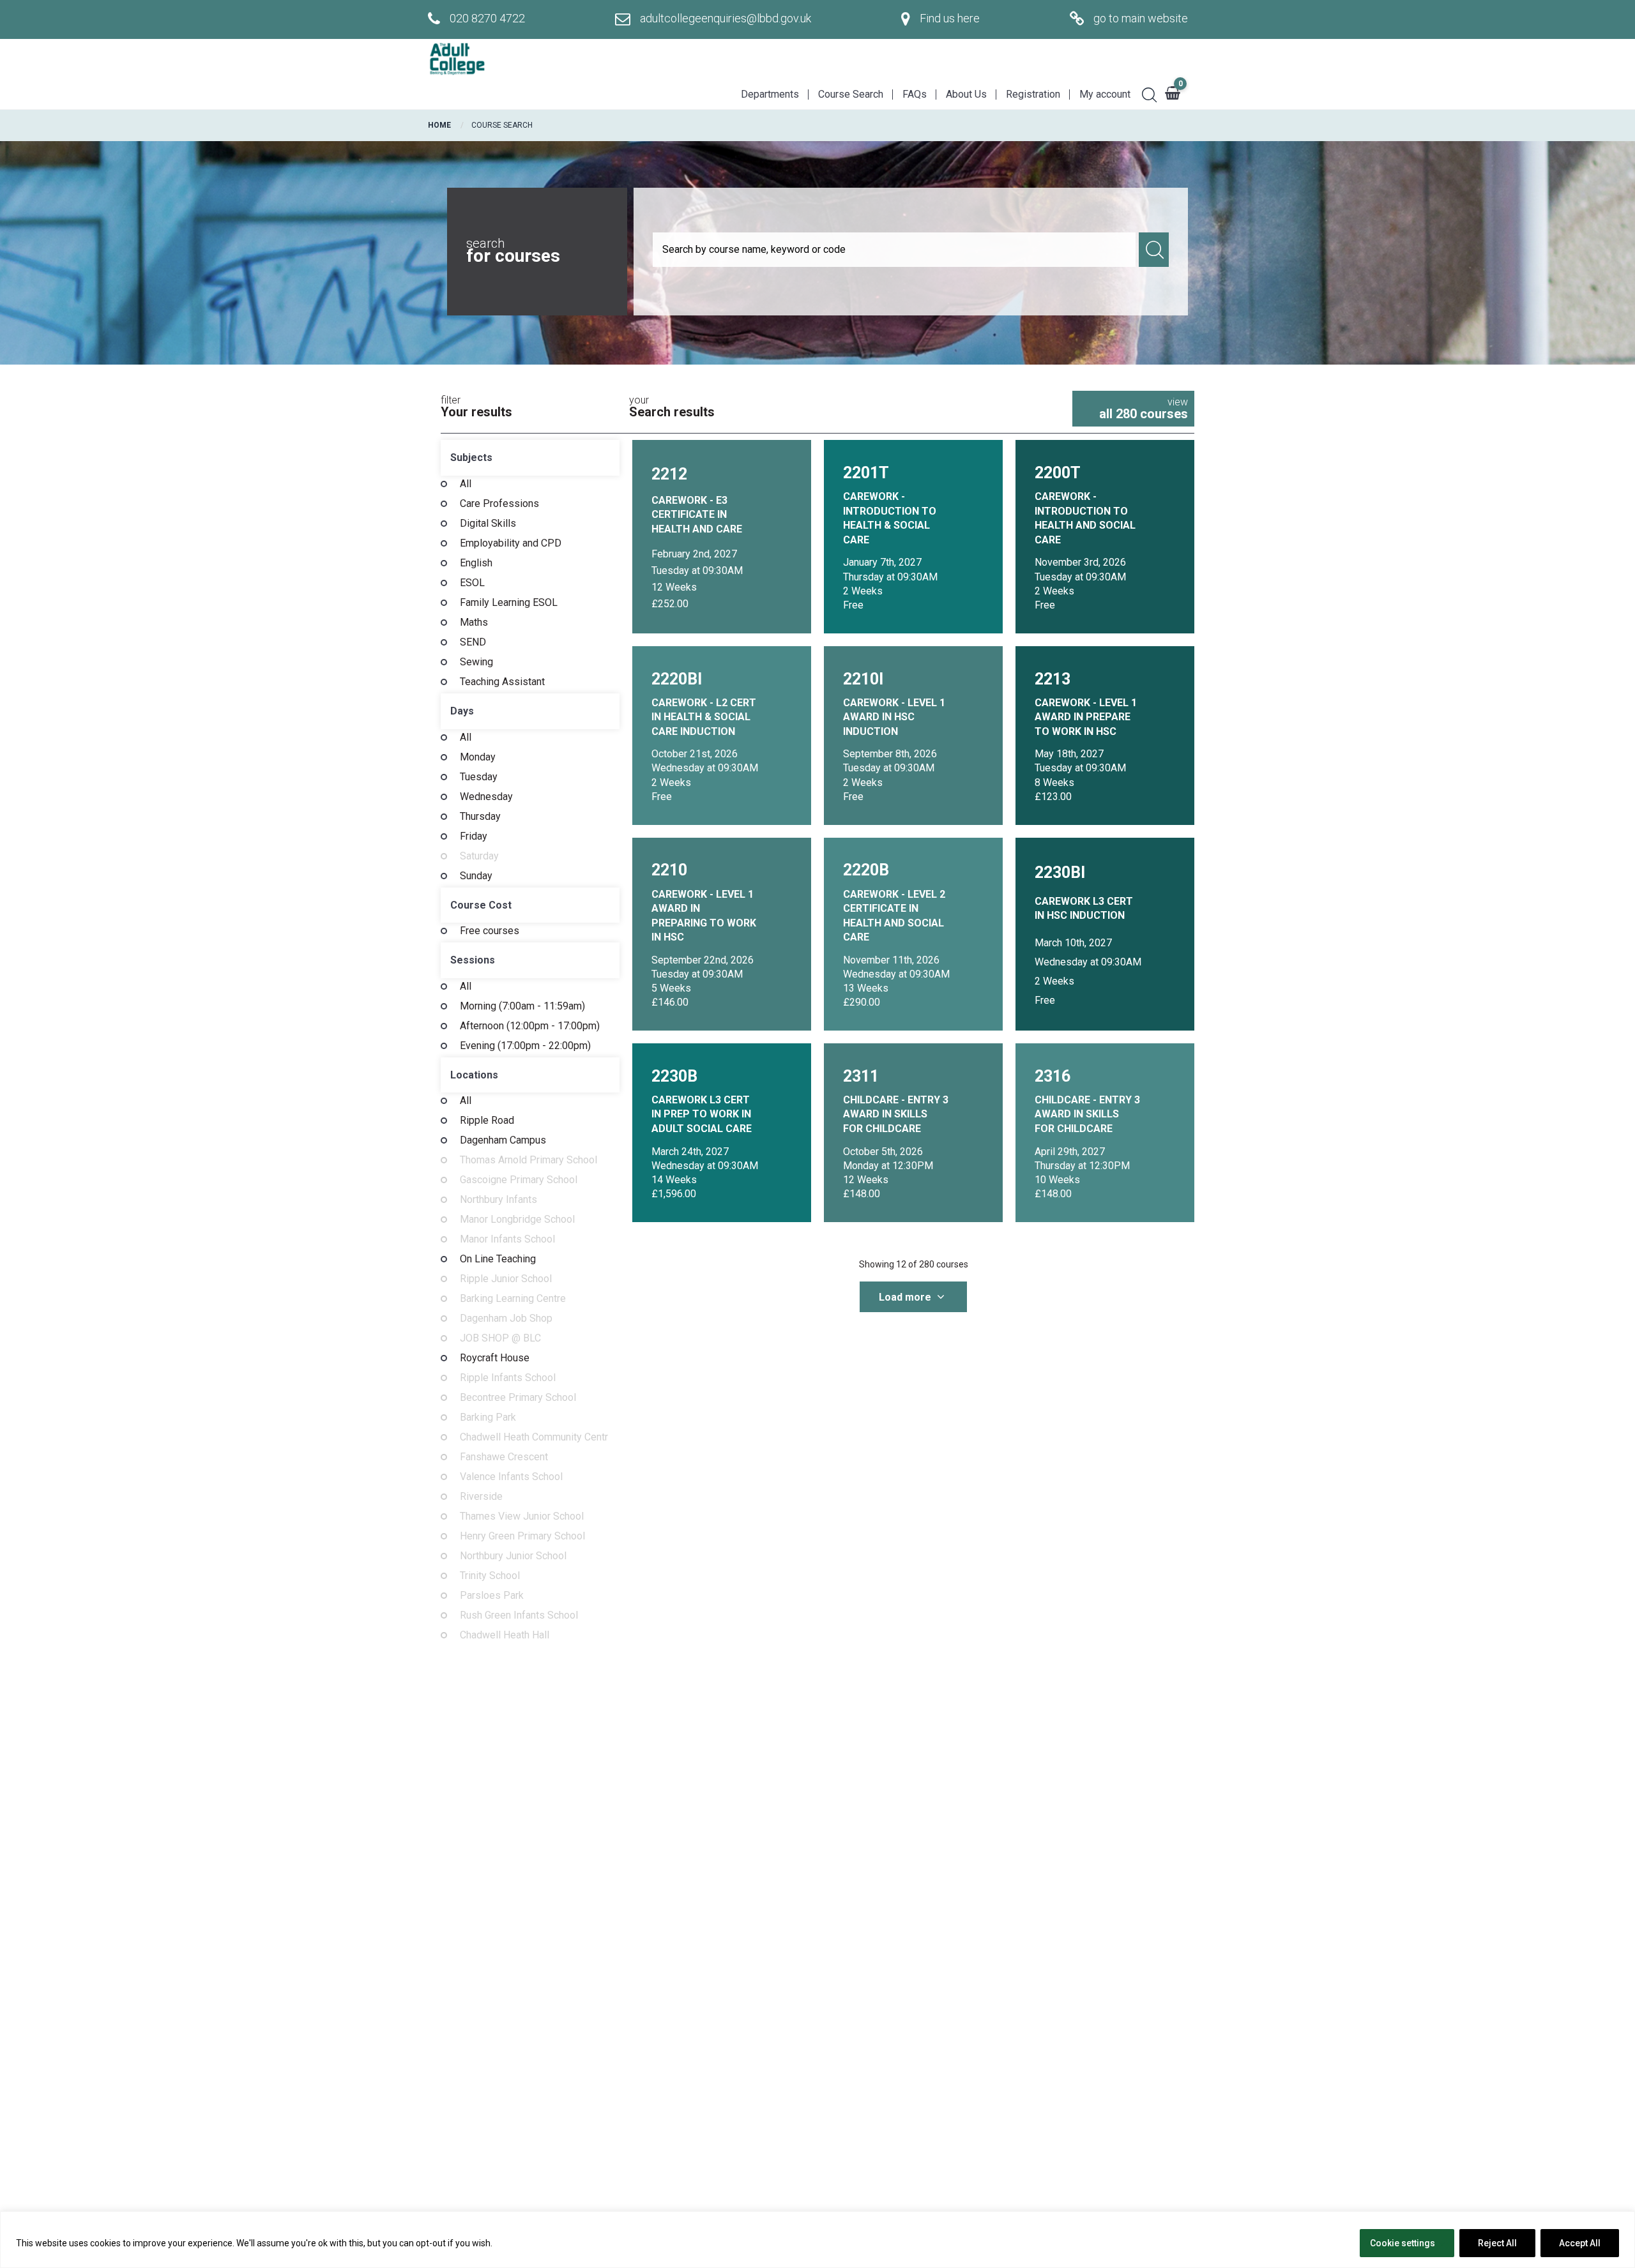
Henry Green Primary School (522, 1536)
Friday (474, 836)
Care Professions (499, 504)
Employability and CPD (511, 543)
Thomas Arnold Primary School (529, 1160)
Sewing (476, 662)
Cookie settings (1403, 2243)
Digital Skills (488, 524)
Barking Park (488, 1417)
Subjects (471, 457)
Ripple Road (487, 1121)
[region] (817, 2240)
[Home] (457, 59)
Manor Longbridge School (517, 1220)
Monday (478, 757)
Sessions (473, 960)
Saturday (479, 856)
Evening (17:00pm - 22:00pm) (525, 1046)
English (476, 563)
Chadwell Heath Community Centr (534, 1437)
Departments (770, 94)
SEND (473, 642)
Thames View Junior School (522, 1516)
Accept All (1580, 2243)
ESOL (472, 583)
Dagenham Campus (503, 1140)
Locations (474, 1075)
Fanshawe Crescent (504, 1457)
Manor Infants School (507, 1239)
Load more (906, 1297)
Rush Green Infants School (519, 1615)
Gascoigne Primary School (519, 1180)
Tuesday (479, 777)
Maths (474, 623)
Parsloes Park (492, 1596)
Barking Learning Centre (513, 1299)
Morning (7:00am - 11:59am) (522, 1006)
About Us (966, 94)
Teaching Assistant (502, 682)
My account (1105, 94)
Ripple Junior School (506, 1279)
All (466, 484)
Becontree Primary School (518, 1398)
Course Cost (481, 905)
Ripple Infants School (508, 1378)
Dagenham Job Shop (506, 1319)
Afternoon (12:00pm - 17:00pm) (530, 1026)
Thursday (480, 817)
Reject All (1497, 2243)
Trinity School (490, 1576)
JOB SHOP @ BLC (500, 1338)
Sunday (476, 876)
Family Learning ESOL (509, 603)
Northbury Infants (498, 1200)
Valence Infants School (511, 1477)
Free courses (490, 931)
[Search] (1144, 93)
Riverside (481, 1497)
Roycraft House (495, 1358)
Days (462, 711)
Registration (1033, 94)
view (1144, 409)
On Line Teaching (498, 1259)
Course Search (851, 94)
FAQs (915, 94)
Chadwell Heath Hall (505, 1635)
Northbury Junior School (513, 1556)
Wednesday (486, 797)
